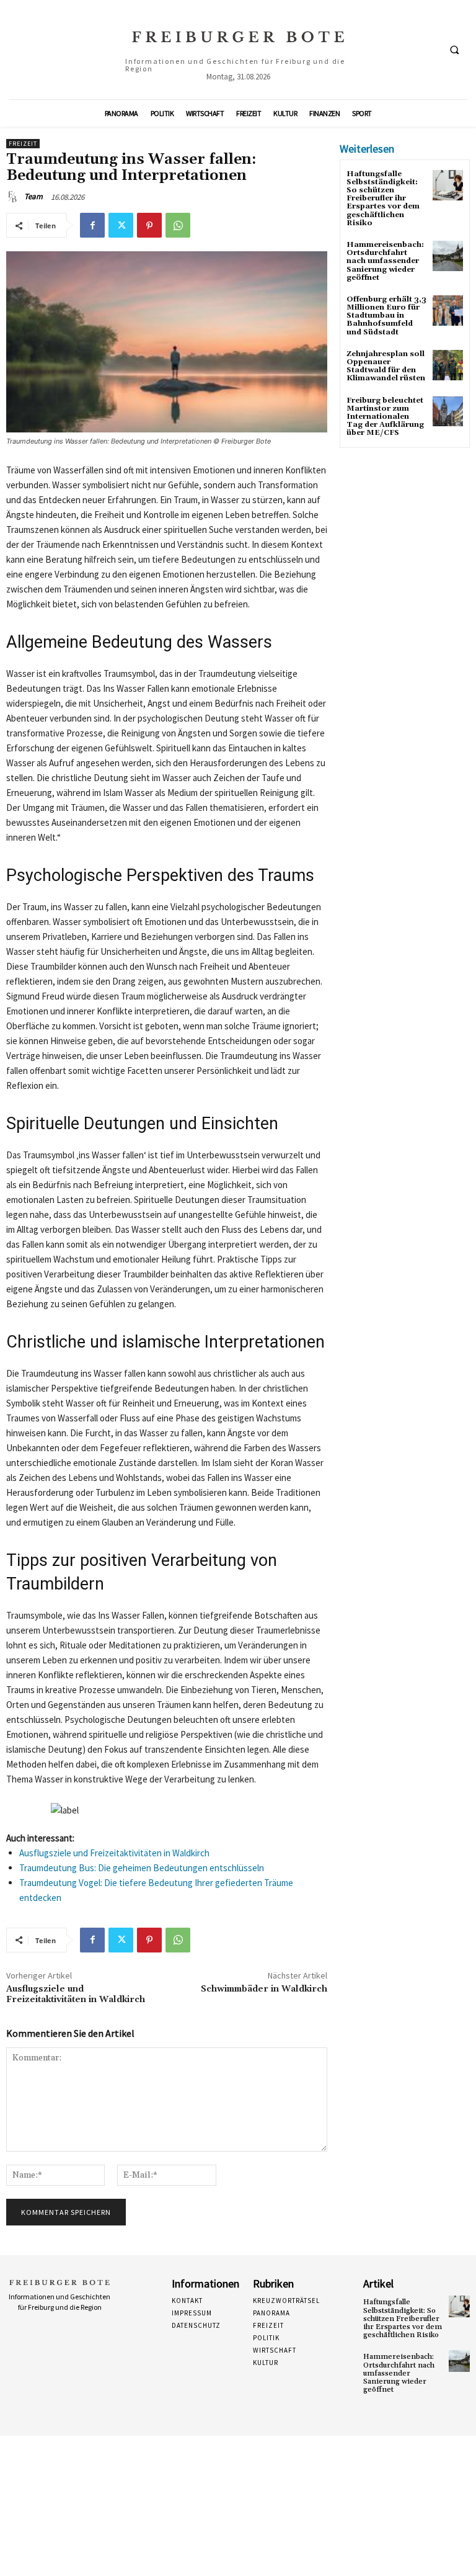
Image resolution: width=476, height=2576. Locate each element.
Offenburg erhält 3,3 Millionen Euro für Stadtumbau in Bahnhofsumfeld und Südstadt (386, 316)
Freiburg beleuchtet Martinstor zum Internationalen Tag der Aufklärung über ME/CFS (385, 417)
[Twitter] (121, 225)
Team (33, 196)
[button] (454, 50)
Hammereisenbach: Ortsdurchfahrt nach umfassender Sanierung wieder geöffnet (385, 261)
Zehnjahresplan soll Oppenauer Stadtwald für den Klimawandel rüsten (386, 366)
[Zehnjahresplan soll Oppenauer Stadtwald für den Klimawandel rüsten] (448, 365)
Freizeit (23, 144)
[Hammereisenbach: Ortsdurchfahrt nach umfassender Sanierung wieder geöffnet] (448, 256)
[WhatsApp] (178, 225)
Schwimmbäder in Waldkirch (264, 1989)
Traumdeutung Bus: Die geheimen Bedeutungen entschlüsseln (142, 1868)
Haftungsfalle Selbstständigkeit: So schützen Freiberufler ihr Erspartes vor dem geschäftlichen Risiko (383, 199)
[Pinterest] (149, 225)
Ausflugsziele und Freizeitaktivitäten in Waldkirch (114, 1853)
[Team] (14, 197)
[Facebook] (92, 225)
